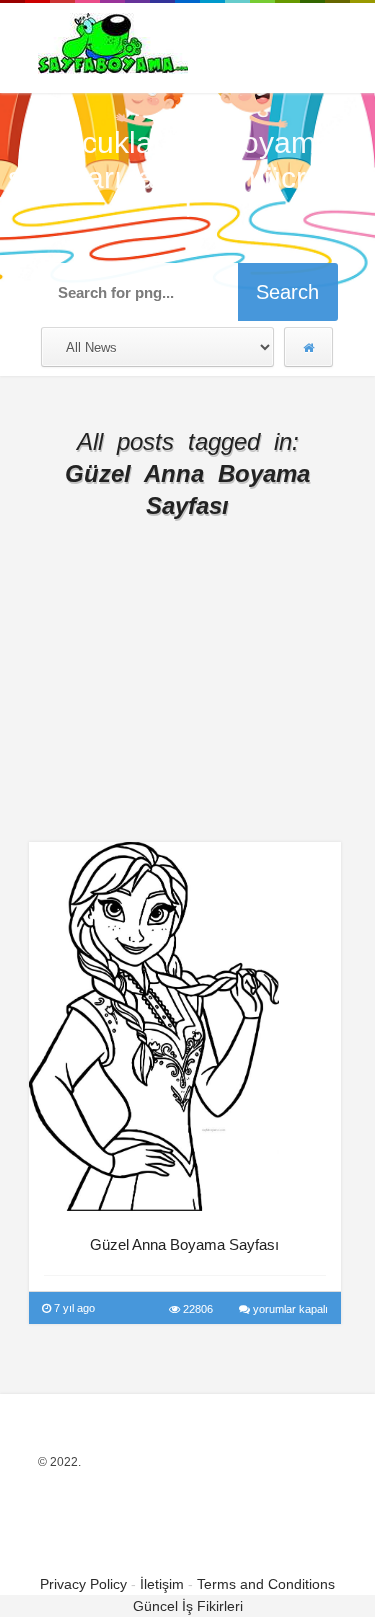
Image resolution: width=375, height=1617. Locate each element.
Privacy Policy (83, 1584)
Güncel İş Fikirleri (188, 1606)
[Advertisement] (188, 697)
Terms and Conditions (266, 1584)
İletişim (162, 1584)
